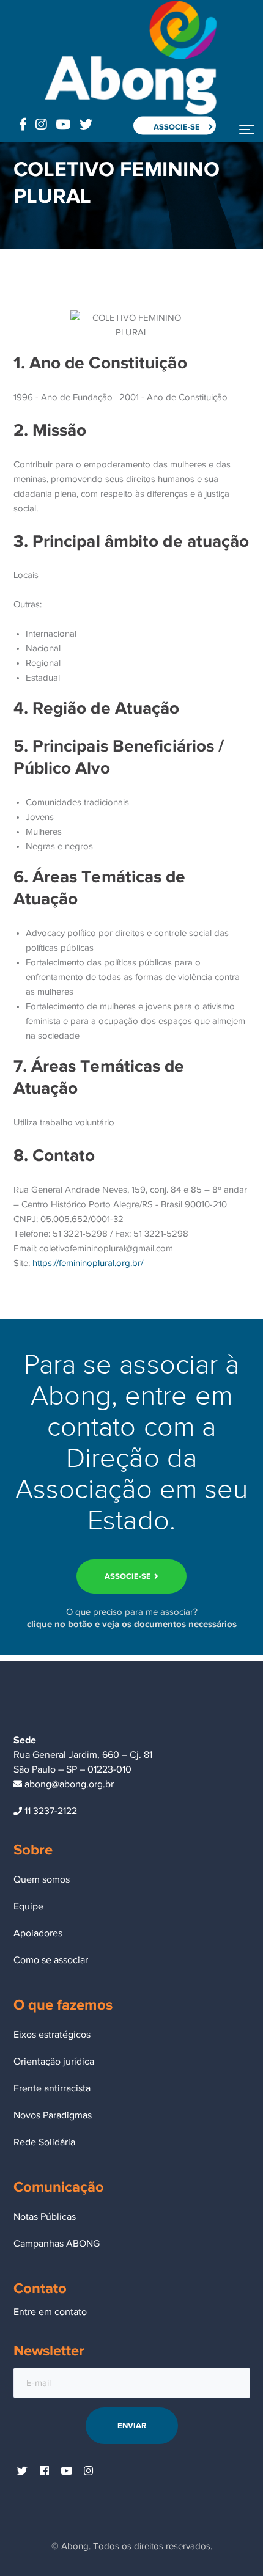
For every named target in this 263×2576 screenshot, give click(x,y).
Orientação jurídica (54, 2062)
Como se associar (51, 1960)
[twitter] (23, 2472)
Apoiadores (38, 1933)
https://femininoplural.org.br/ (88, 1263)
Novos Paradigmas (53, 2115)
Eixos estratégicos (52, 2035)
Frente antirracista (52, 2088)
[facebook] (45, 2472)
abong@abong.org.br (68, 1784)
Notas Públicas (45, 2217)
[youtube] (67, 2472)
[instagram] (89, 2472)
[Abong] (130, 57)
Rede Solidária (44, 2142)
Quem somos (42, 1879)
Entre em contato (50, 2312)
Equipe (28, 1906)
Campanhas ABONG (57, 2244)
